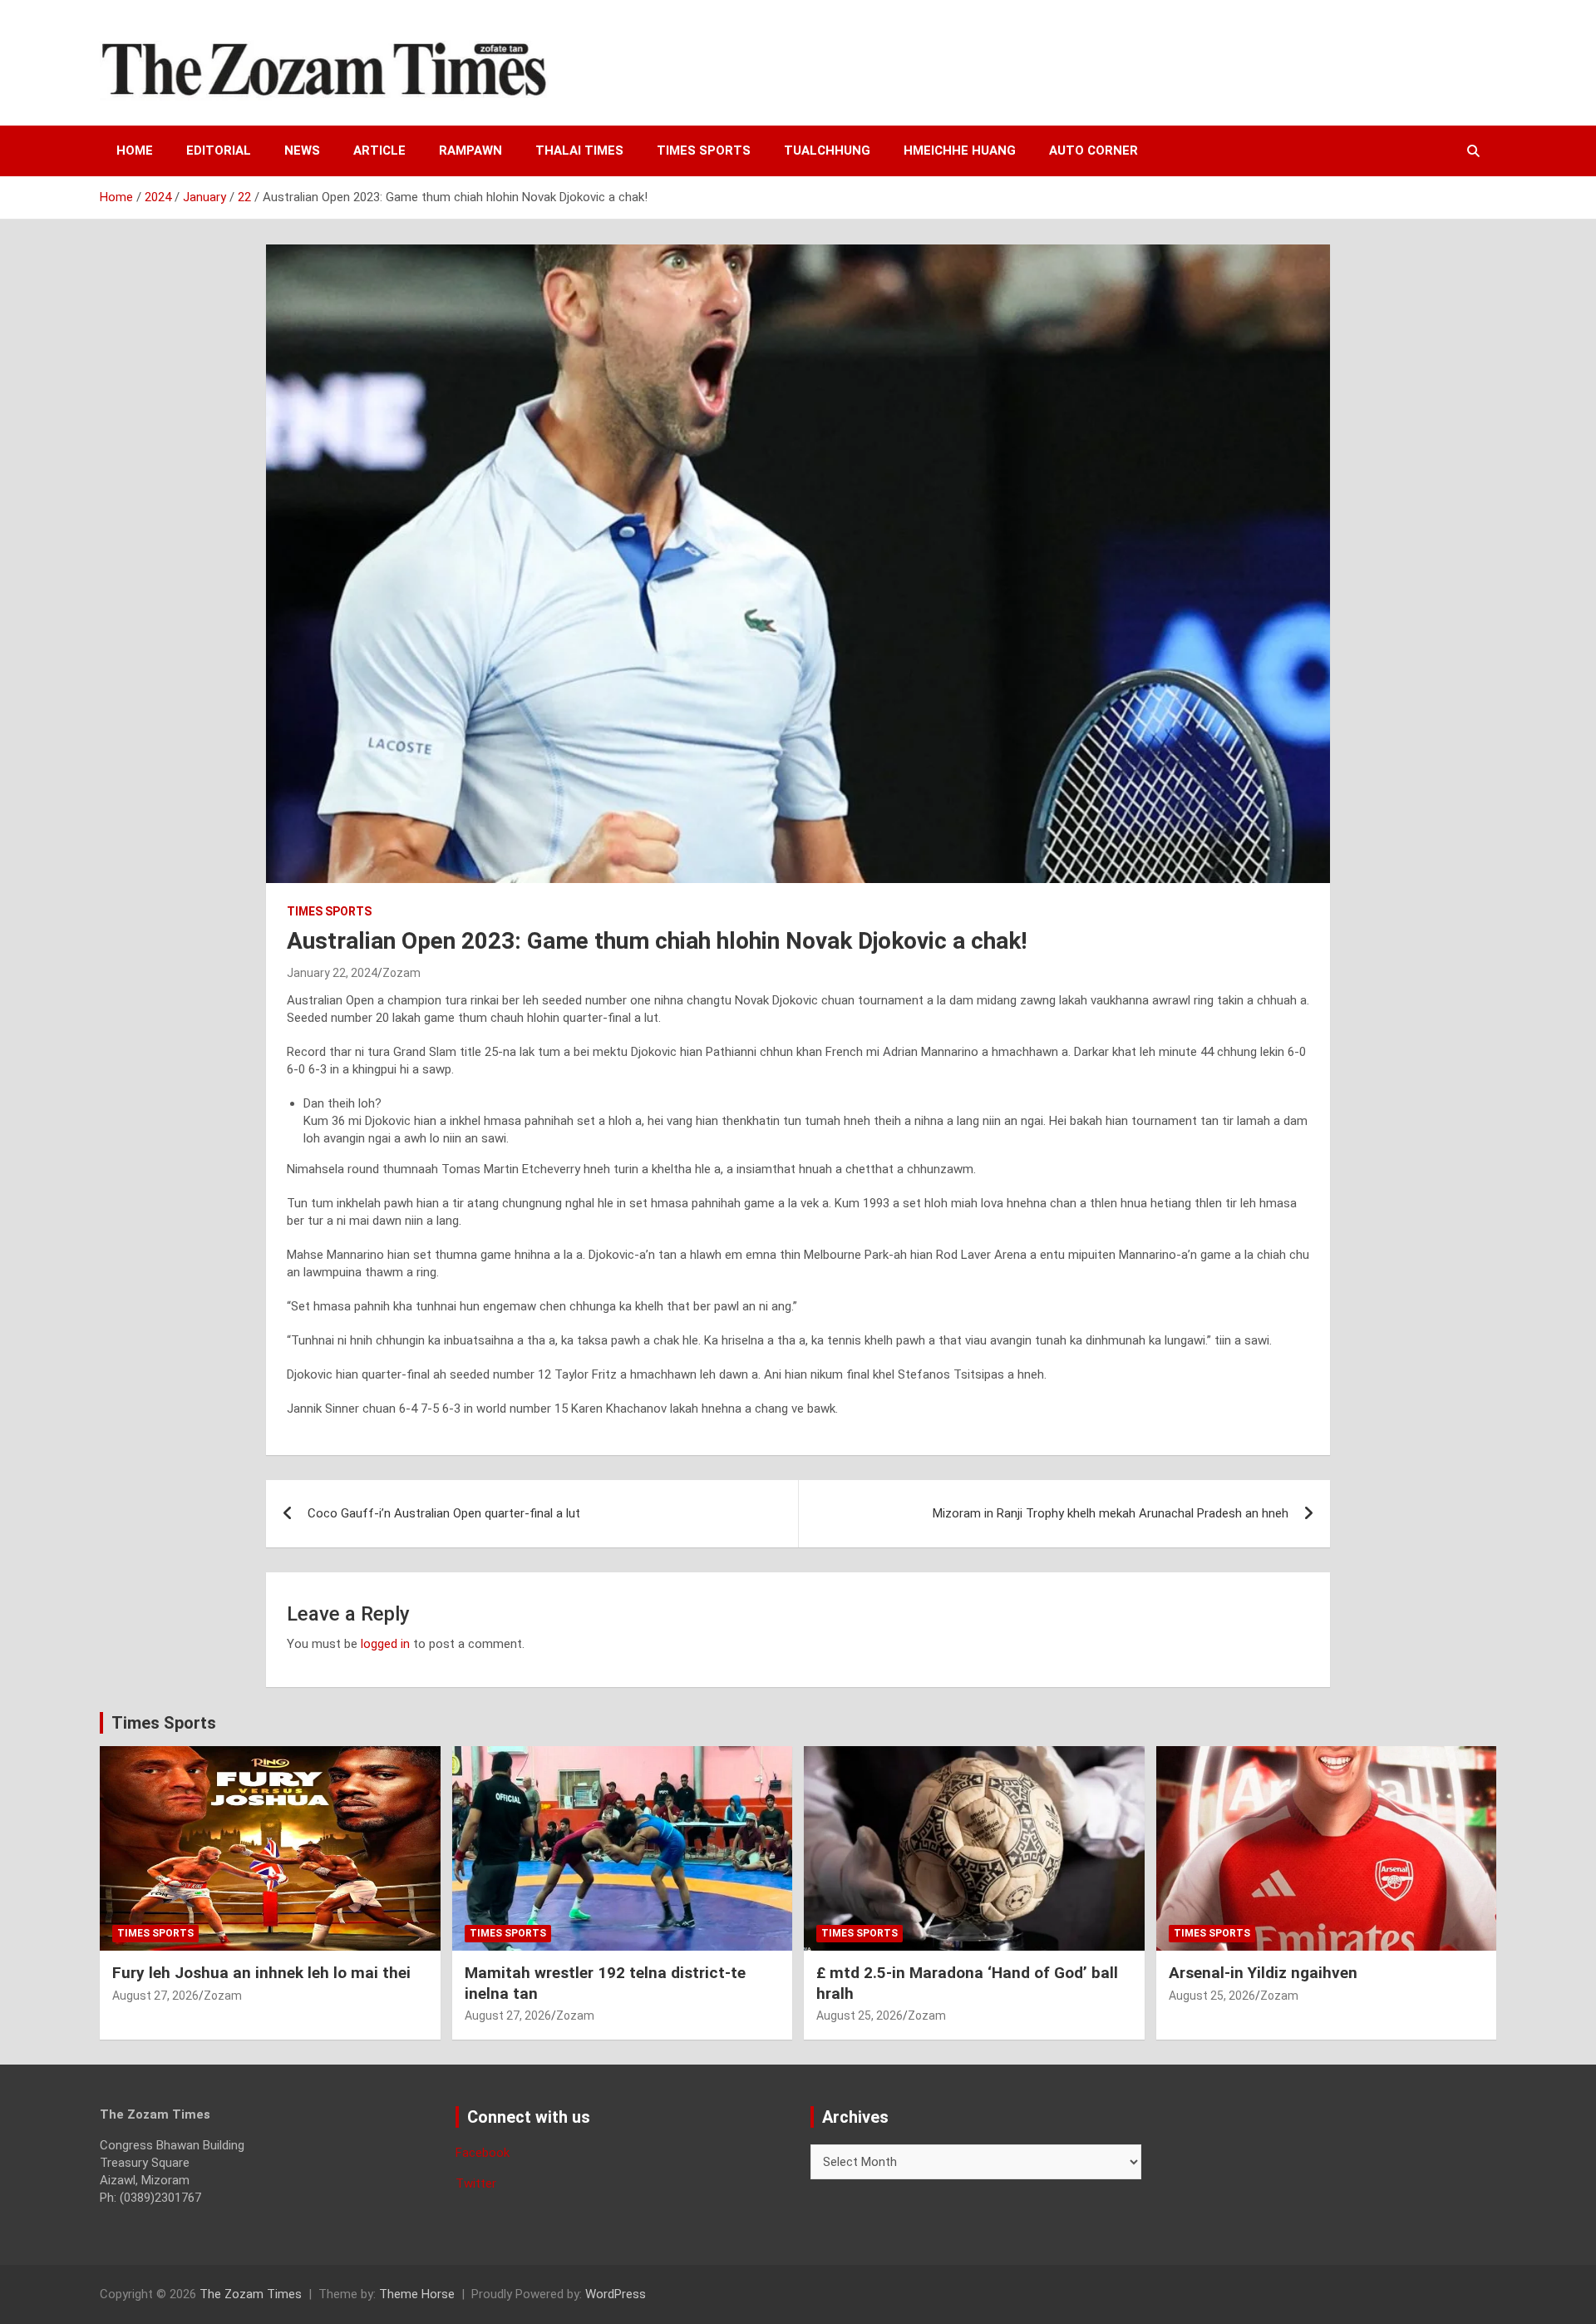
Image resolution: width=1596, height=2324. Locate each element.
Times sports (704, 150)
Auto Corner (1094, 150)
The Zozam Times (251, 2294)
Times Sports (164, 1723)
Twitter (476, 2183)
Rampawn (470, 150)
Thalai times (579, 150)
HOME (135, 150)
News (302, 150)
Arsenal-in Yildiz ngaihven (1263, 1973)
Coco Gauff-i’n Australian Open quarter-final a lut (444, 1513)
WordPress (616, 2294)
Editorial (219, 150)
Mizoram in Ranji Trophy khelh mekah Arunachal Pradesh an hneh (1111, 1513)
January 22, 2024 (332, 973)
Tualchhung (827, 150)
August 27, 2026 (155, 1996)
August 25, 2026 (860, 2016)
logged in (385, 1644)
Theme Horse (417, 2294)
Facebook (483, 2153)
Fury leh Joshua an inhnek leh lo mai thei (261, 1973)
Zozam (401, 973)
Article (379, 150)
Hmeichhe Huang (960, 150)
